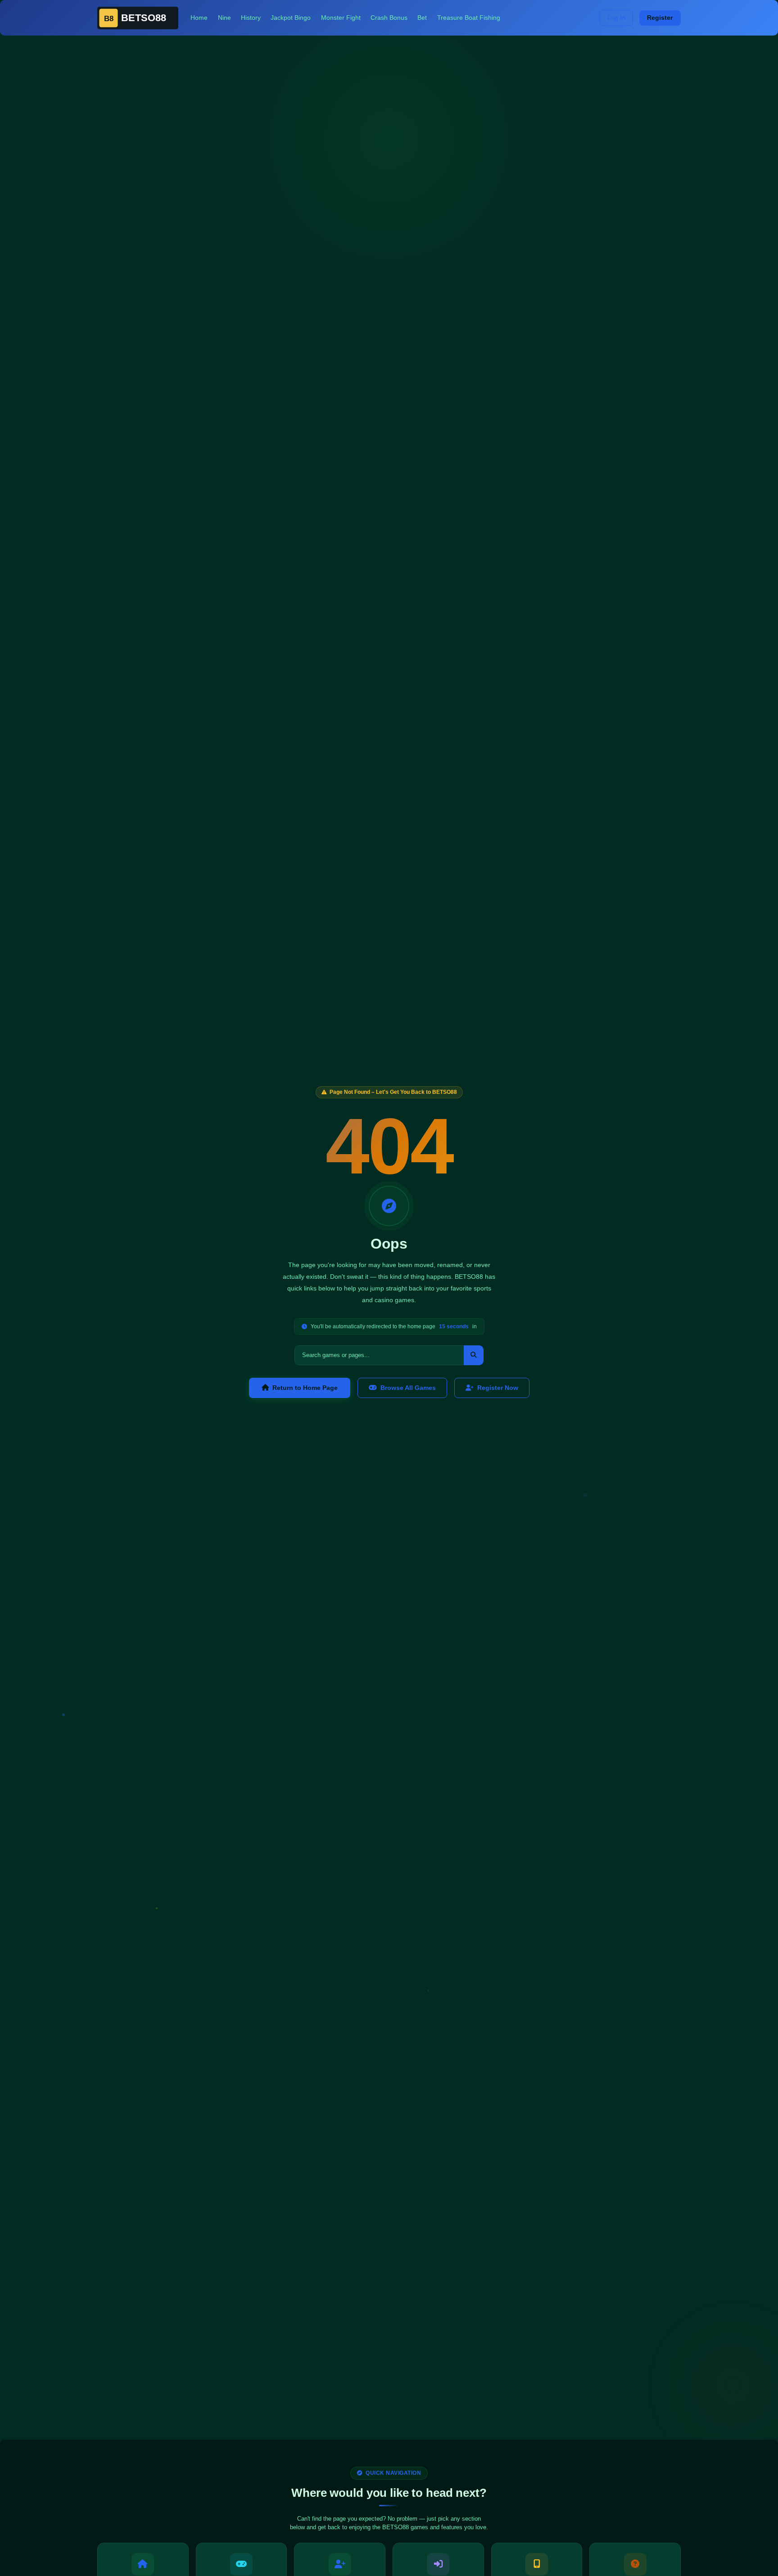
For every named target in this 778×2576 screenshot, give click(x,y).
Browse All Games (408, 1388)
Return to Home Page (305, 1388)
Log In (616, 18)
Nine (224, 18)
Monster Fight (341, 18)
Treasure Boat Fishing (469, 18)
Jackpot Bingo (291, 18)
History (251, 18)
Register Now (498, 1388)
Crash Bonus (389, 18)
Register (660, 18)
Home (199, 18)
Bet (422, 18)
